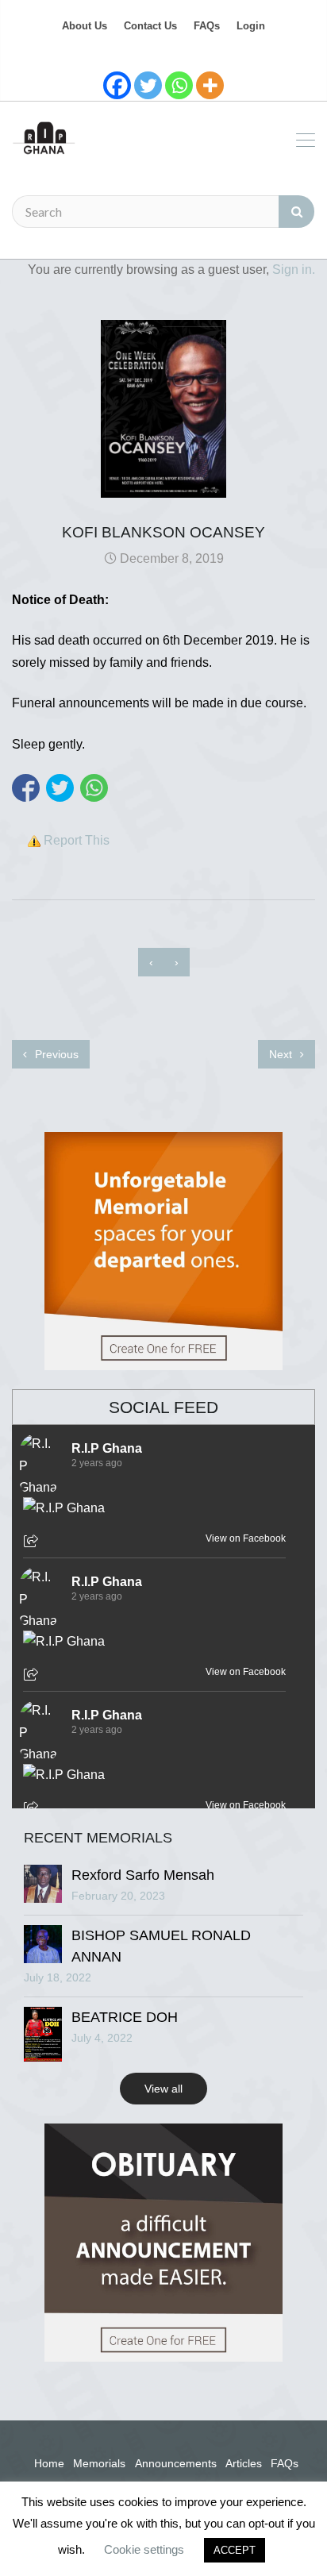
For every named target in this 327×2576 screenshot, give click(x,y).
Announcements (176, 2463)
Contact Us (150, 26)
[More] (210, 85)
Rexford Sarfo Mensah (143, 1875)
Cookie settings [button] (144, 2549)
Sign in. (294, 270)
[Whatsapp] (179, 85)
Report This (77, 840)
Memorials (99, 2463)
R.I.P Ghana (107, 1448)
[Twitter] (148, 85)
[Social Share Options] (33, 1542)
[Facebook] (117, 85)
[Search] (296, 212)
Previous (55, 1054)
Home (49, 2463)
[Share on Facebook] (26, 788)
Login (251, 26)
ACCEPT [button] (235, 2550)
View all (163, 2089)
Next (282, 1054)
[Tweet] (60, 788)
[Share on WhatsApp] (94, 788)
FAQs (207, 26)
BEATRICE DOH (125, 2017)
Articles (244, 2463)
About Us (85, 26)
